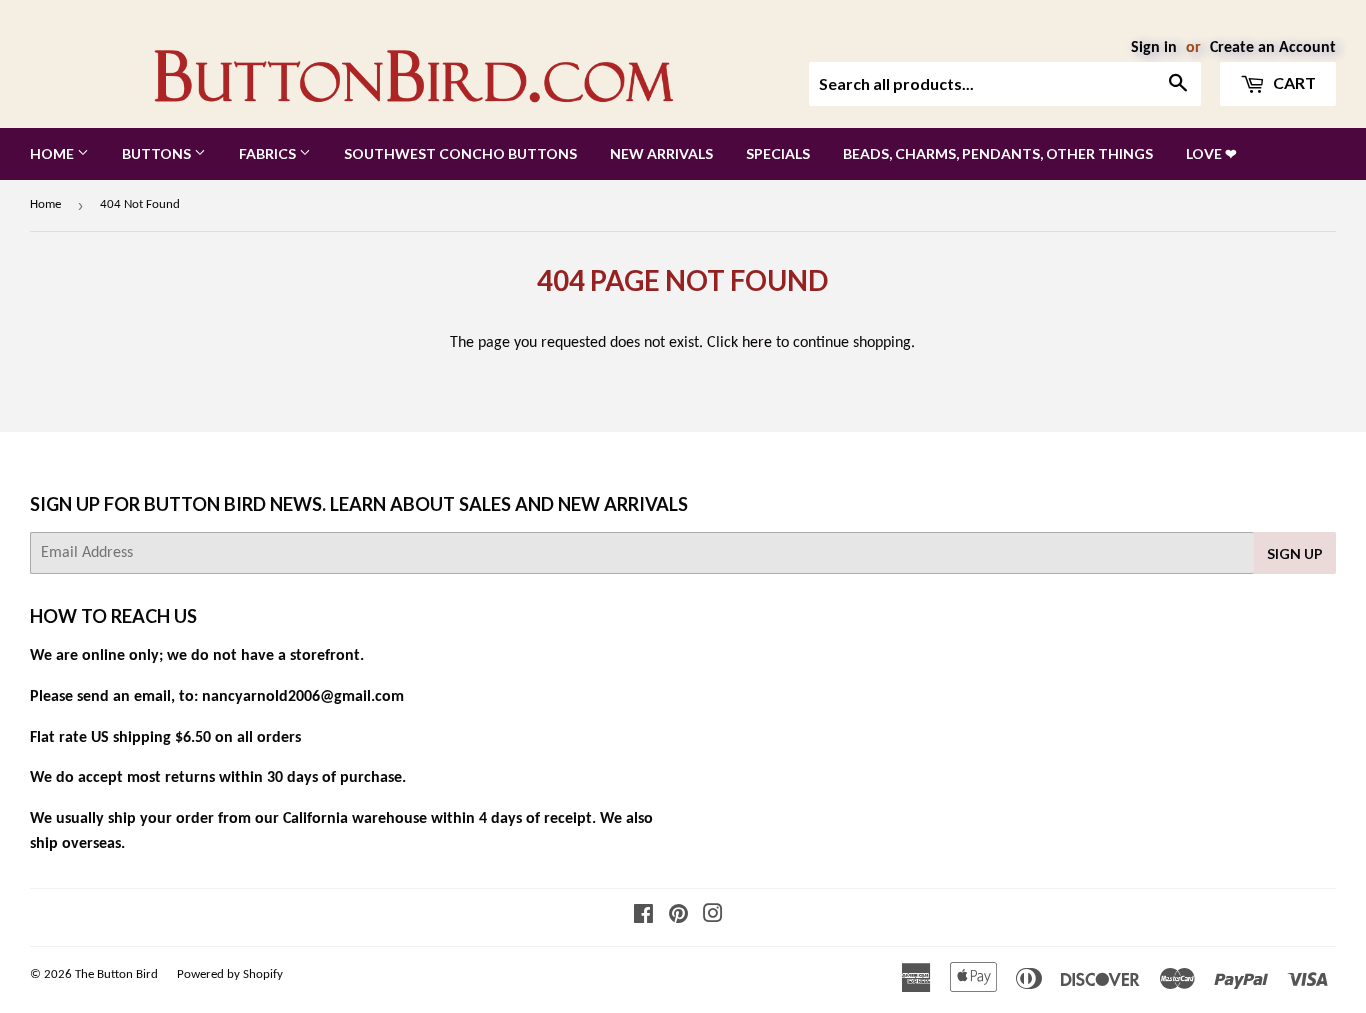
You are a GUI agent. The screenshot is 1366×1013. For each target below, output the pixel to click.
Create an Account (1273, 48)
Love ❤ (1211, 153)
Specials (778, 153)
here (757, 343)
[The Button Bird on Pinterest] (678, 917)
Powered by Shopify (230, 974)
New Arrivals (661, 153)
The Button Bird (116, 974)
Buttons (158, 153)
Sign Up (1295, 553)
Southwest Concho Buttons (460, 153)
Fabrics (269, 153)
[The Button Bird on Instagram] (713, 917)
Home (53, 153)
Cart (1293, 82)
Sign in (1154, 48)
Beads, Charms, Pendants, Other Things (998, 153)
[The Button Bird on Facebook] (643, 917)
